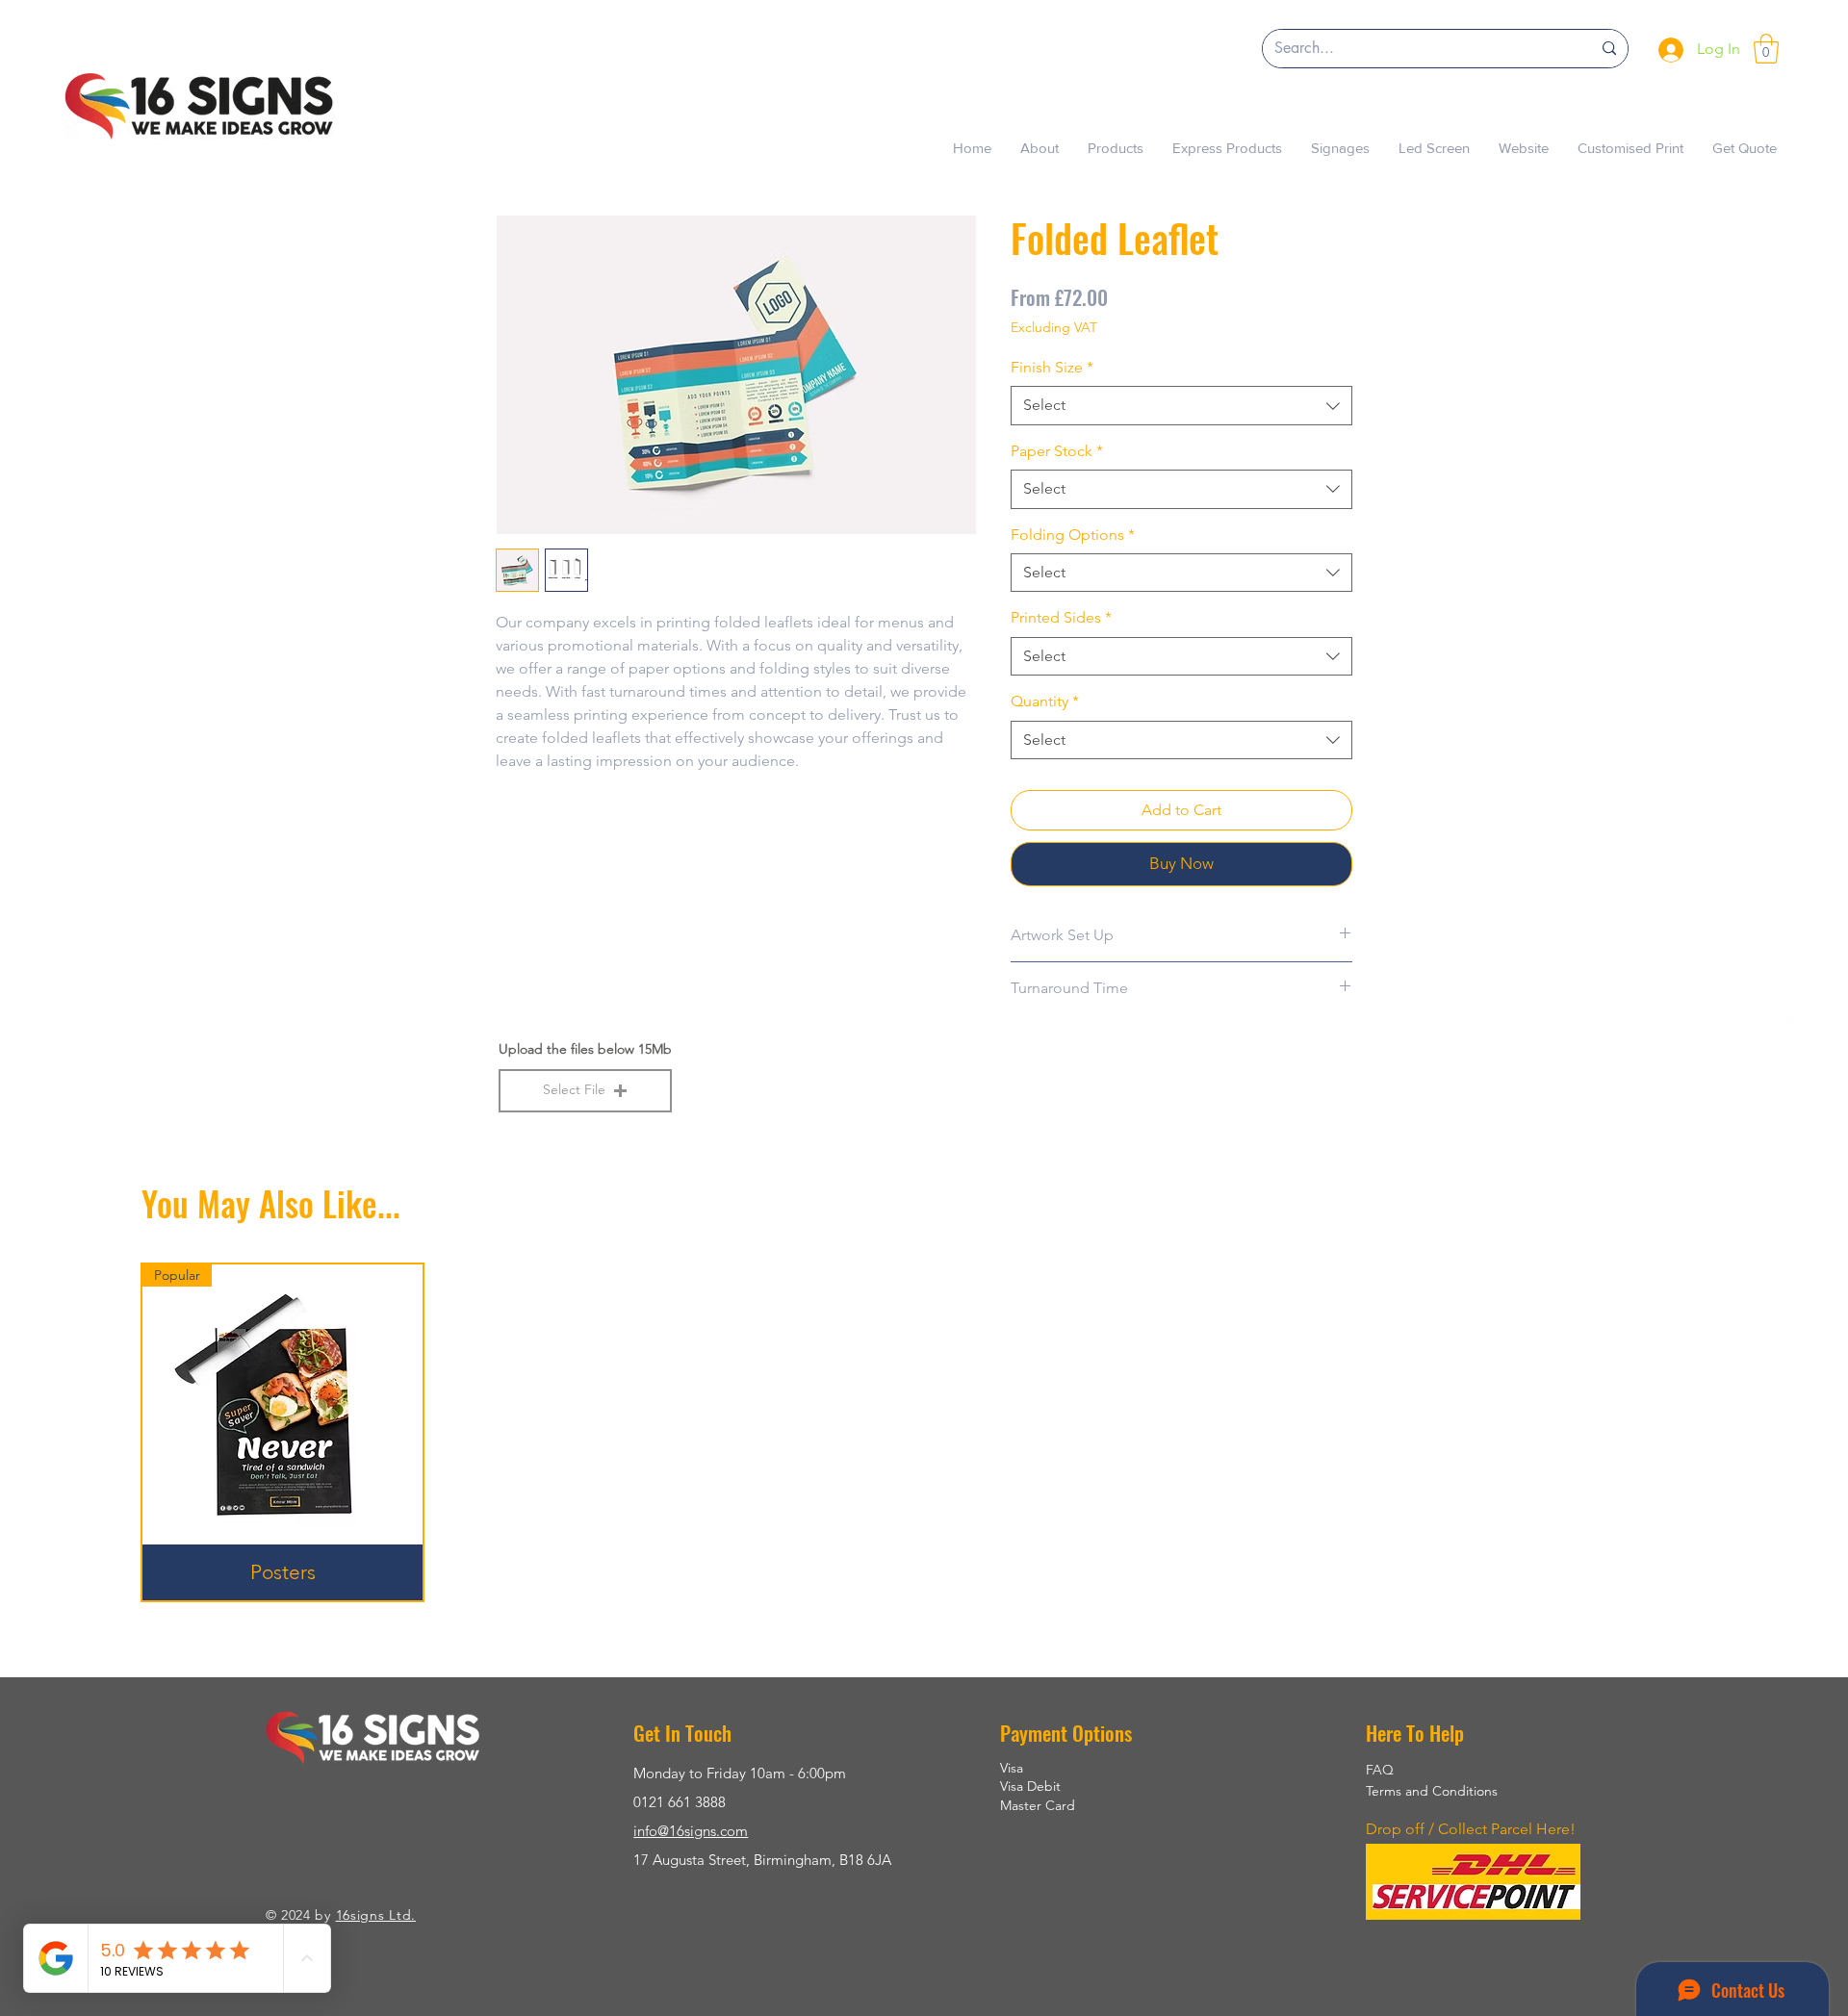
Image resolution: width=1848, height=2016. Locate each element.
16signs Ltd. (376, 1915)
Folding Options (1073, 535)
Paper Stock (1057, 451)
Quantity (1045, 701)
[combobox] (1181, 405)
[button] (1766, 49)
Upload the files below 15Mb (585, 1049)
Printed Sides (1061, 617)
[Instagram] (1798, 1029)
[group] (924, 1432)
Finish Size (1052, 367)
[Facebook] (1798, 987)
